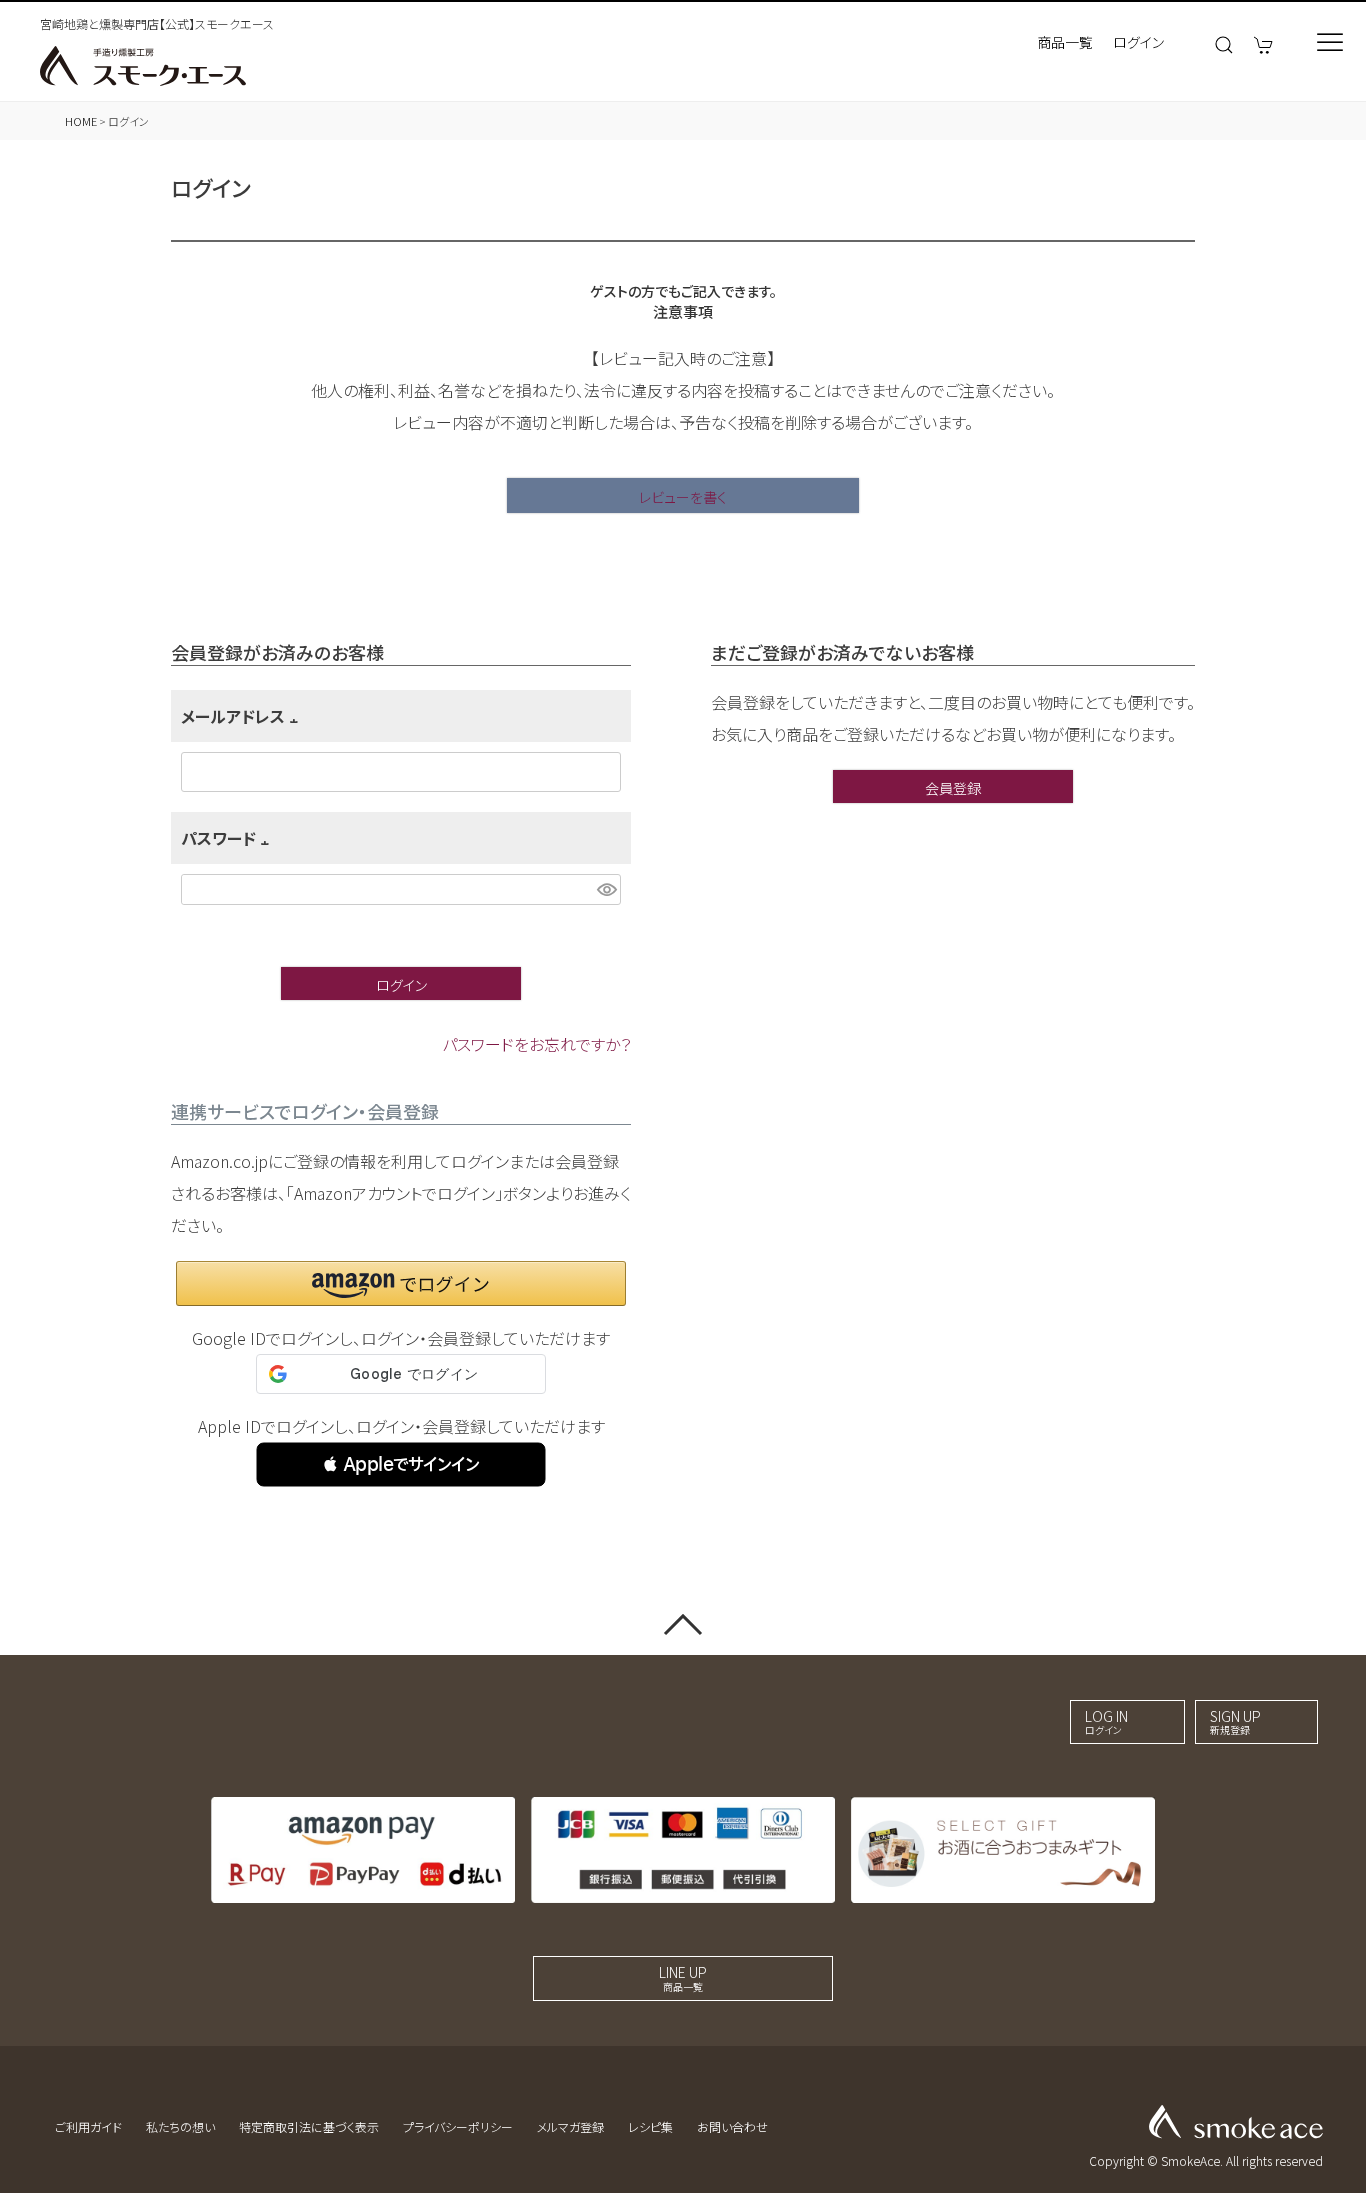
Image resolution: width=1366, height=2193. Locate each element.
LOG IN (1106, 1722)
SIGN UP (1235, 1722)
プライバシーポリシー (458, 2126)
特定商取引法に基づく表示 (309, 2126)
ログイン (1138, 42)
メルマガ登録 (570, 2126)
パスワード (228, 838)
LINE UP (683, 1978)
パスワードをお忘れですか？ (536, 1044)
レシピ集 (650, 2126)
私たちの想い (180, 2126)
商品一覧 (1065, 42)
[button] (401, 1464)
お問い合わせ (732, 2126)
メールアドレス (243, 716)
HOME (81, 121)
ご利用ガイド (88, 2126)
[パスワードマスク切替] (606, 889)
